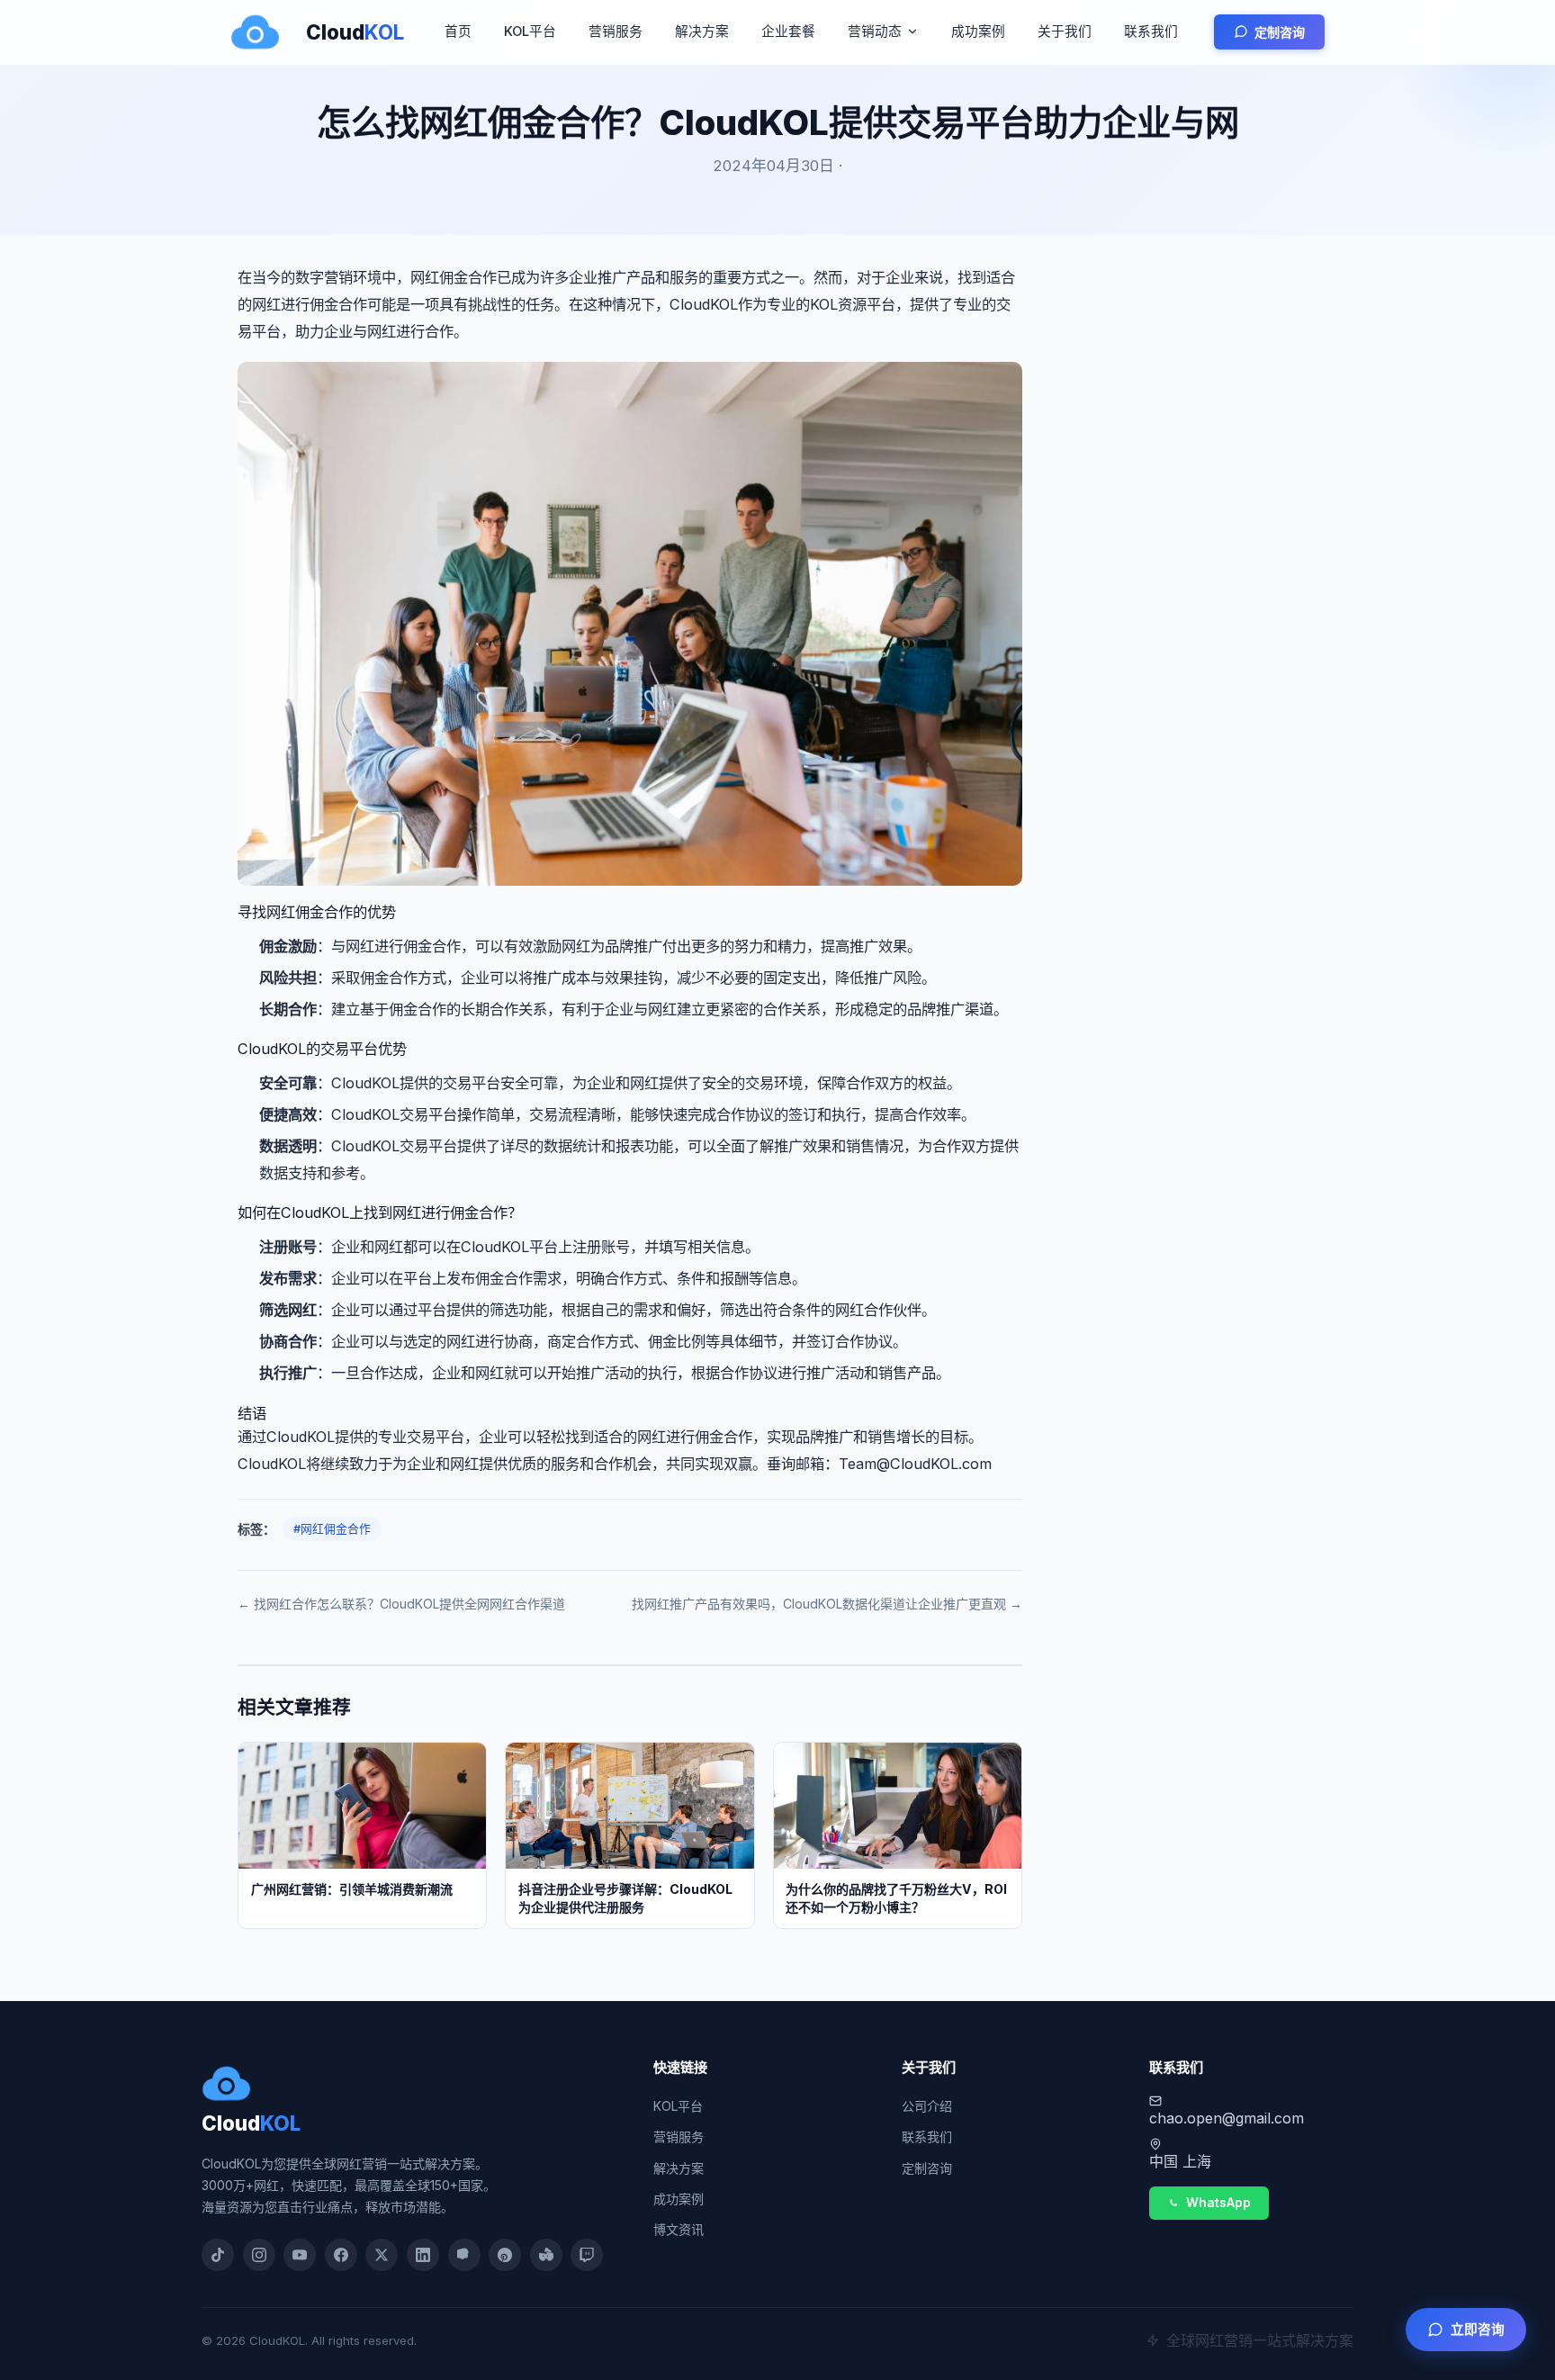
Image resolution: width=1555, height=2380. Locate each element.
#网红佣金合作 (332, 1529)
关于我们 (1065, 32)
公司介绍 (927, 2106)
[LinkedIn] (423, 2255)
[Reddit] (546, 2255)
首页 (458, 32)
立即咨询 (1478, 2330)
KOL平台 (530, 32)
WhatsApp (1218, 2203)
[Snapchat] (464, 2255)
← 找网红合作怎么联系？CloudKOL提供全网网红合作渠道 (401, 1604)
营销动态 (875, 32)
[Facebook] (341, 2255)
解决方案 (702, 32)
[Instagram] (259, 2255)
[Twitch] (587, 2255)
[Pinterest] (505, 2255)
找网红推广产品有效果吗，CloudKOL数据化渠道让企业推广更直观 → (827, 1604)
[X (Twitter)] (382, 2255)
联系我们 (1151, 32)
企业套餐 (788, 32)
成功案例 (978, 32)
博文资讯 (679, 2229)
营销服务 (616, 32)
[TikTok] (218, 2255)
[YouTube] (300, 2255)
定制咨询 (1280, 32)
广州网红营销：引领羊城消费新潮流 (352, 1889)
